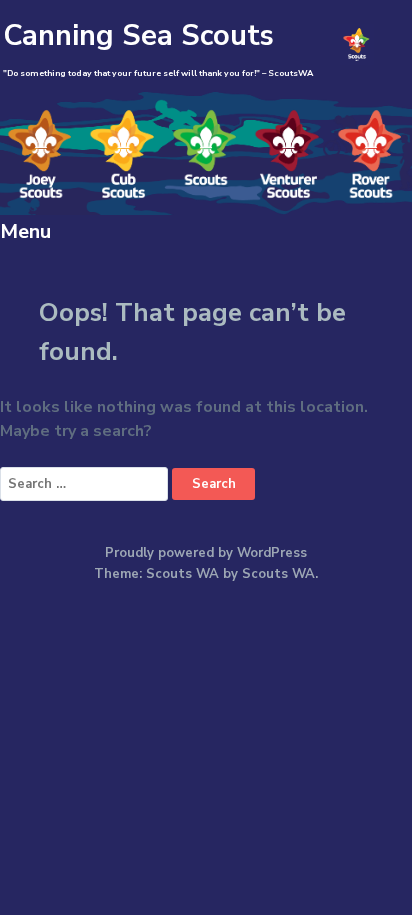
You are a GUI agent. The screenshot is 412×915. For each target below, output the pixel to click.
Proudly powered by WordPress (206, 553)
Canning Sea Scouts (138, 35)
